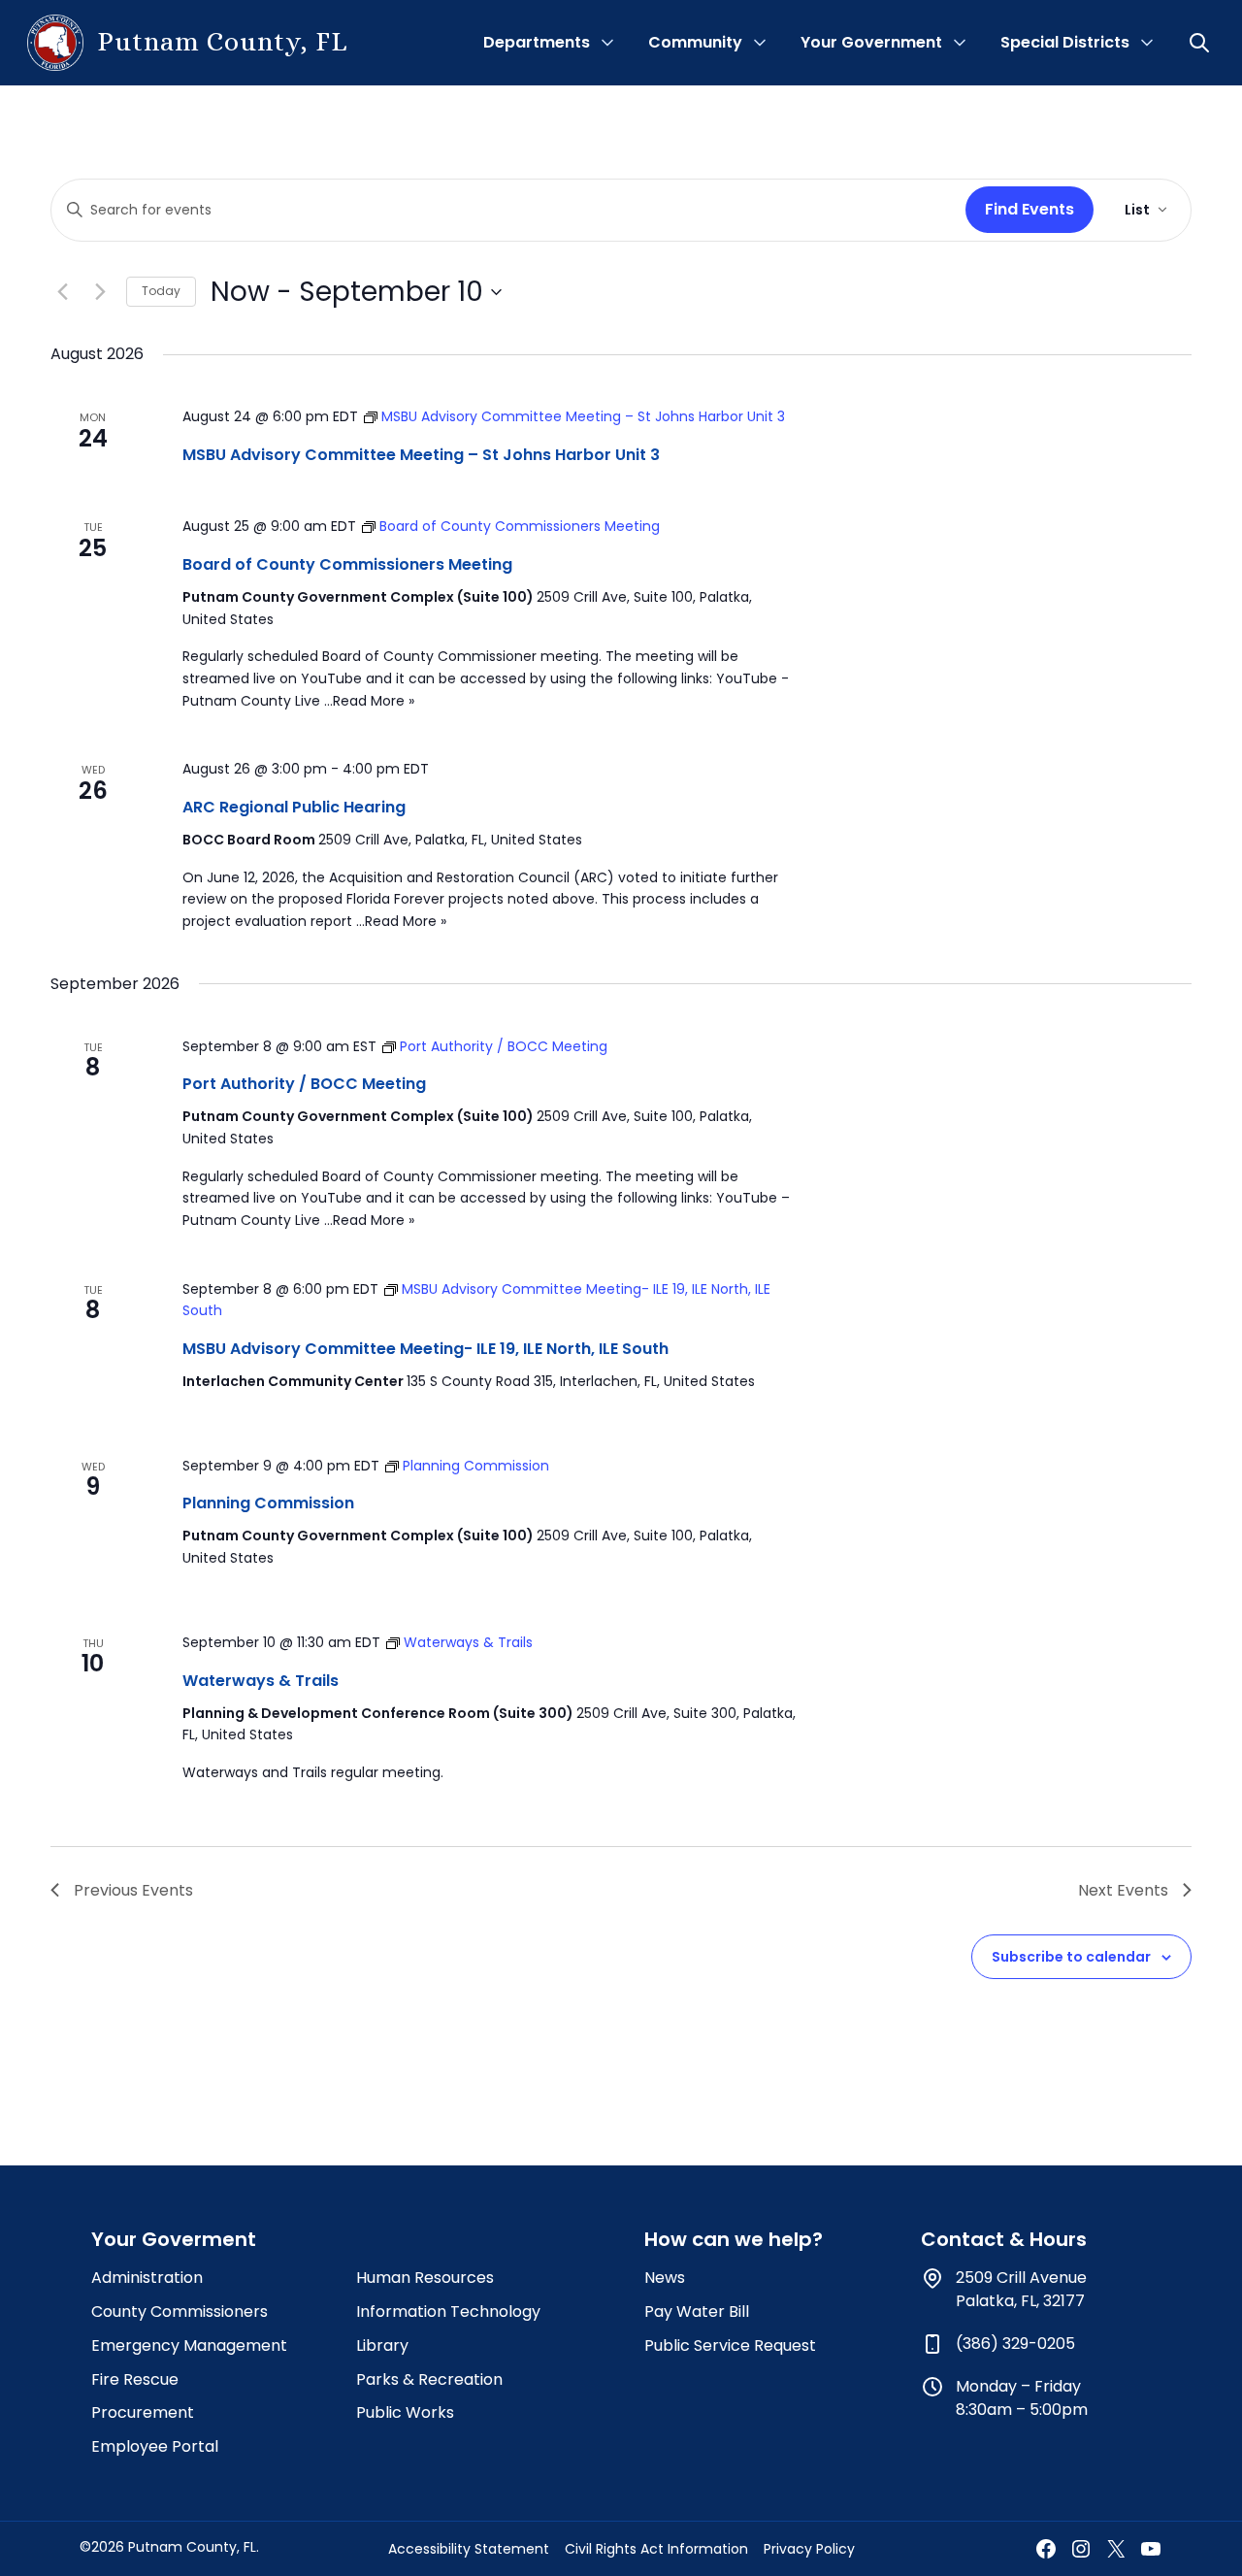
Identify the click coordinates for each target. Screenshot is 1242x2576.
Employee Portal (155, 2446)
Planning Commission (268, 1503)
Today (161, 291)
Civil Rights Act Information (656, 2549)
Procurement (143, 2412)
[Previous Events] (62, 292)
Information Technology (448, 2312)
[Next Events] (100, 292)
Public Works (405, 2412)
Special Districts (1065, 42)
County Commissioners (180, 2312)
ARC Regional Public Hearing (294, 807)
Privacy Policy (809, 2549)
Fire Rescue (135, 2379)
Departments (537, 42)
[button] (1201, 43)
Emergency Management (189, 2345)
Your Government (871, 42)
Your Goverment (174, 2239)
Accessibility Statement (469, 2549)
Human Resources (425, 2278)
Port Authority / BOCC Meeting (304, 1084)
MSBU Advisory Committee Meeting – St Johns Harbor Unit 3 (421, 455)
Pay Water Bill (697, 2312)
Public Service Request (730, 2345)
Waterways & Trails (261, 1681)
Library (382, 2345)
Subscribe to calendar (1071, 1957)
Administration (147, 2278)
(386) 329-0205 (1015, 2344)
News (665, 2278)
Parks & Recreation (429, 2379)
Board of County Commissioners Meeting (347, 564)
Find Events (1030, 209)
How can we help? (734, 2239)
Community (695, 42)
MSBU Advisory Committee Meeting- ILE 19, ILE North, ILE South (425, 1349)
